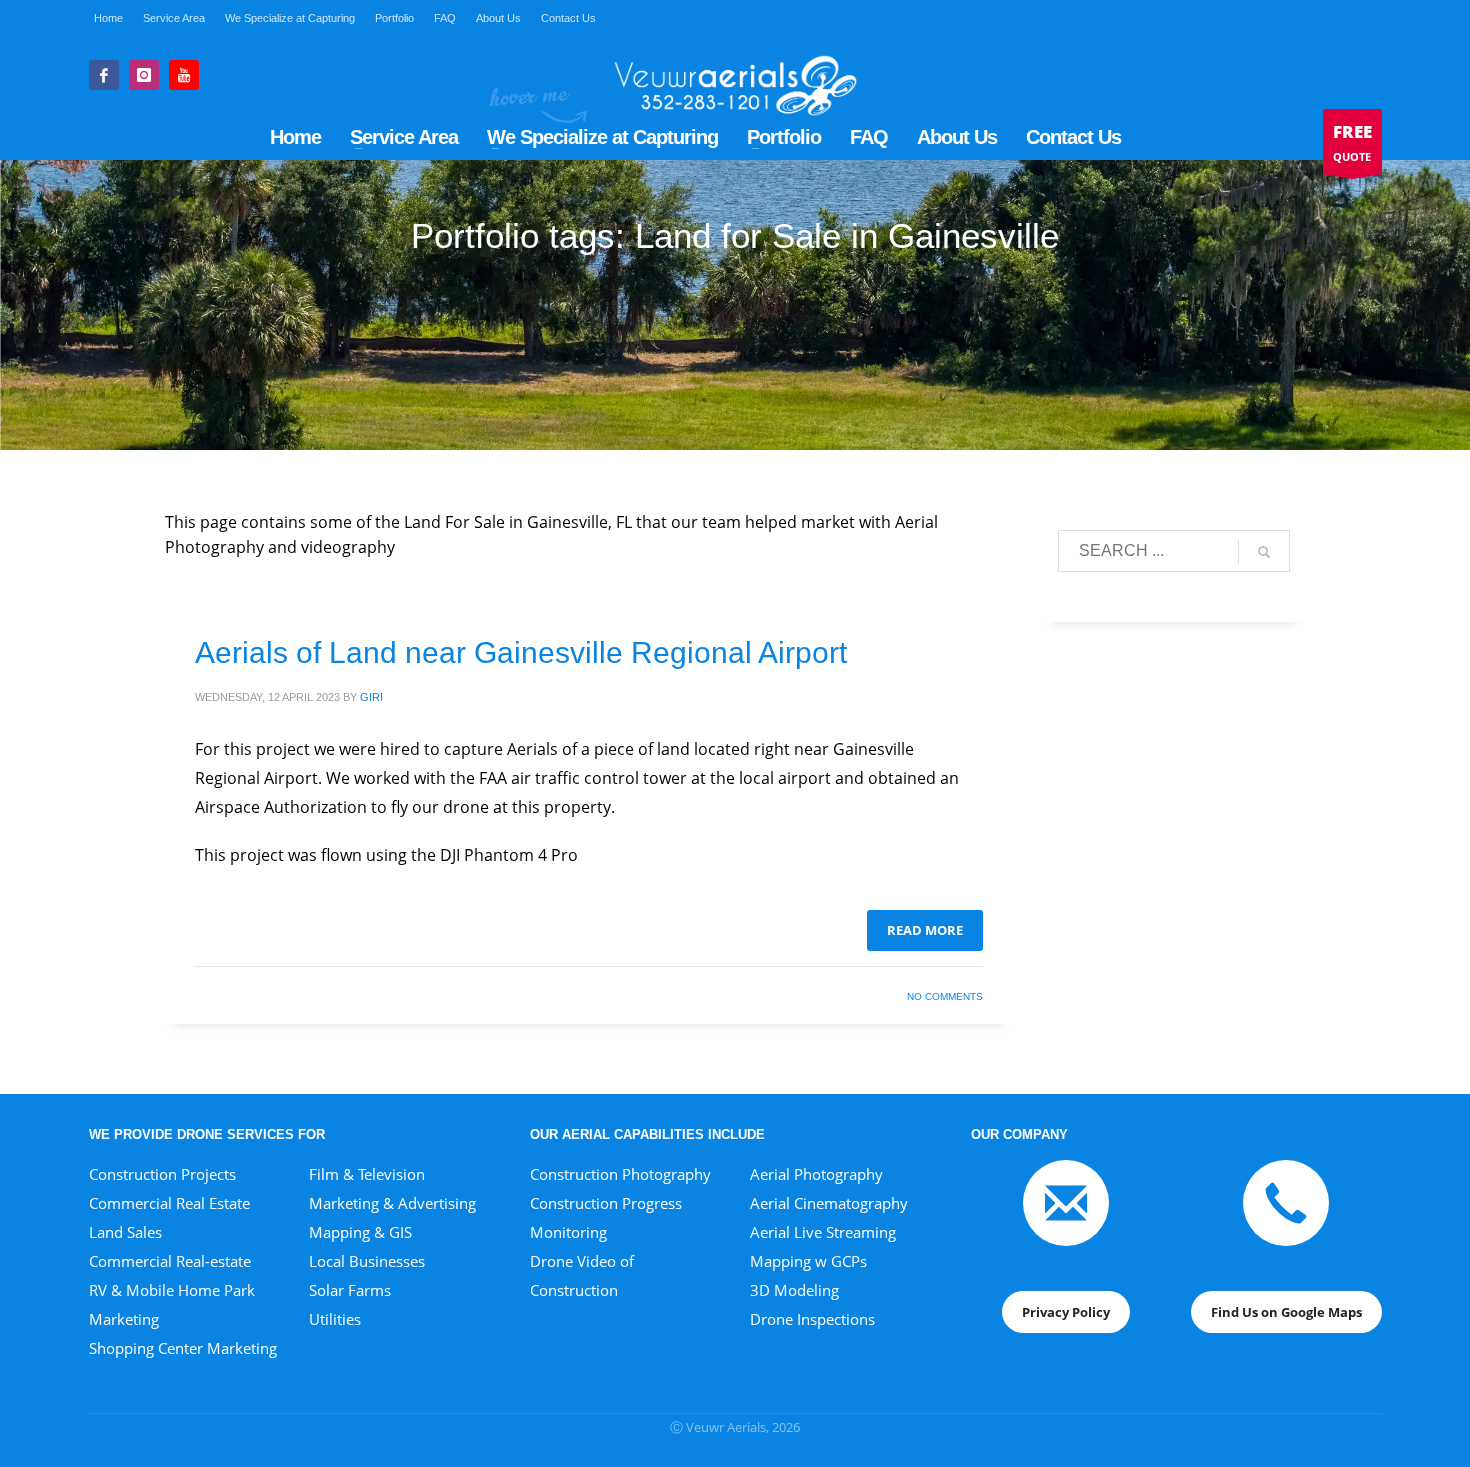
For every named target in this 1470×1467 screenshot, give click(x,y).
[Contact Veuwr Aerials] (1066, 1201)
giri (371, 697)
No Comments (945, 996)
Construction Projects (162, 1174)
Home (108, 18)
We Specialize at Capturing (290, 18)
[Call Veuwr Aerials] (1286, 1201)
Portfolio (394, 18)
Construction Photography (620, 1174)
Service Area (174, 18)
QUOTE (1352, 142)
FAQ (445, 18)
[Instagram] (144, 75)
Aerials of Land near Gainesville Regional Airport (521, 652)
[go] (1264, 552)
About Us (498, 18)
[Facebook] (104, 75)
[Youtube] (184, 75)
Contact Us (568, 18)
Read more (925, 930)
